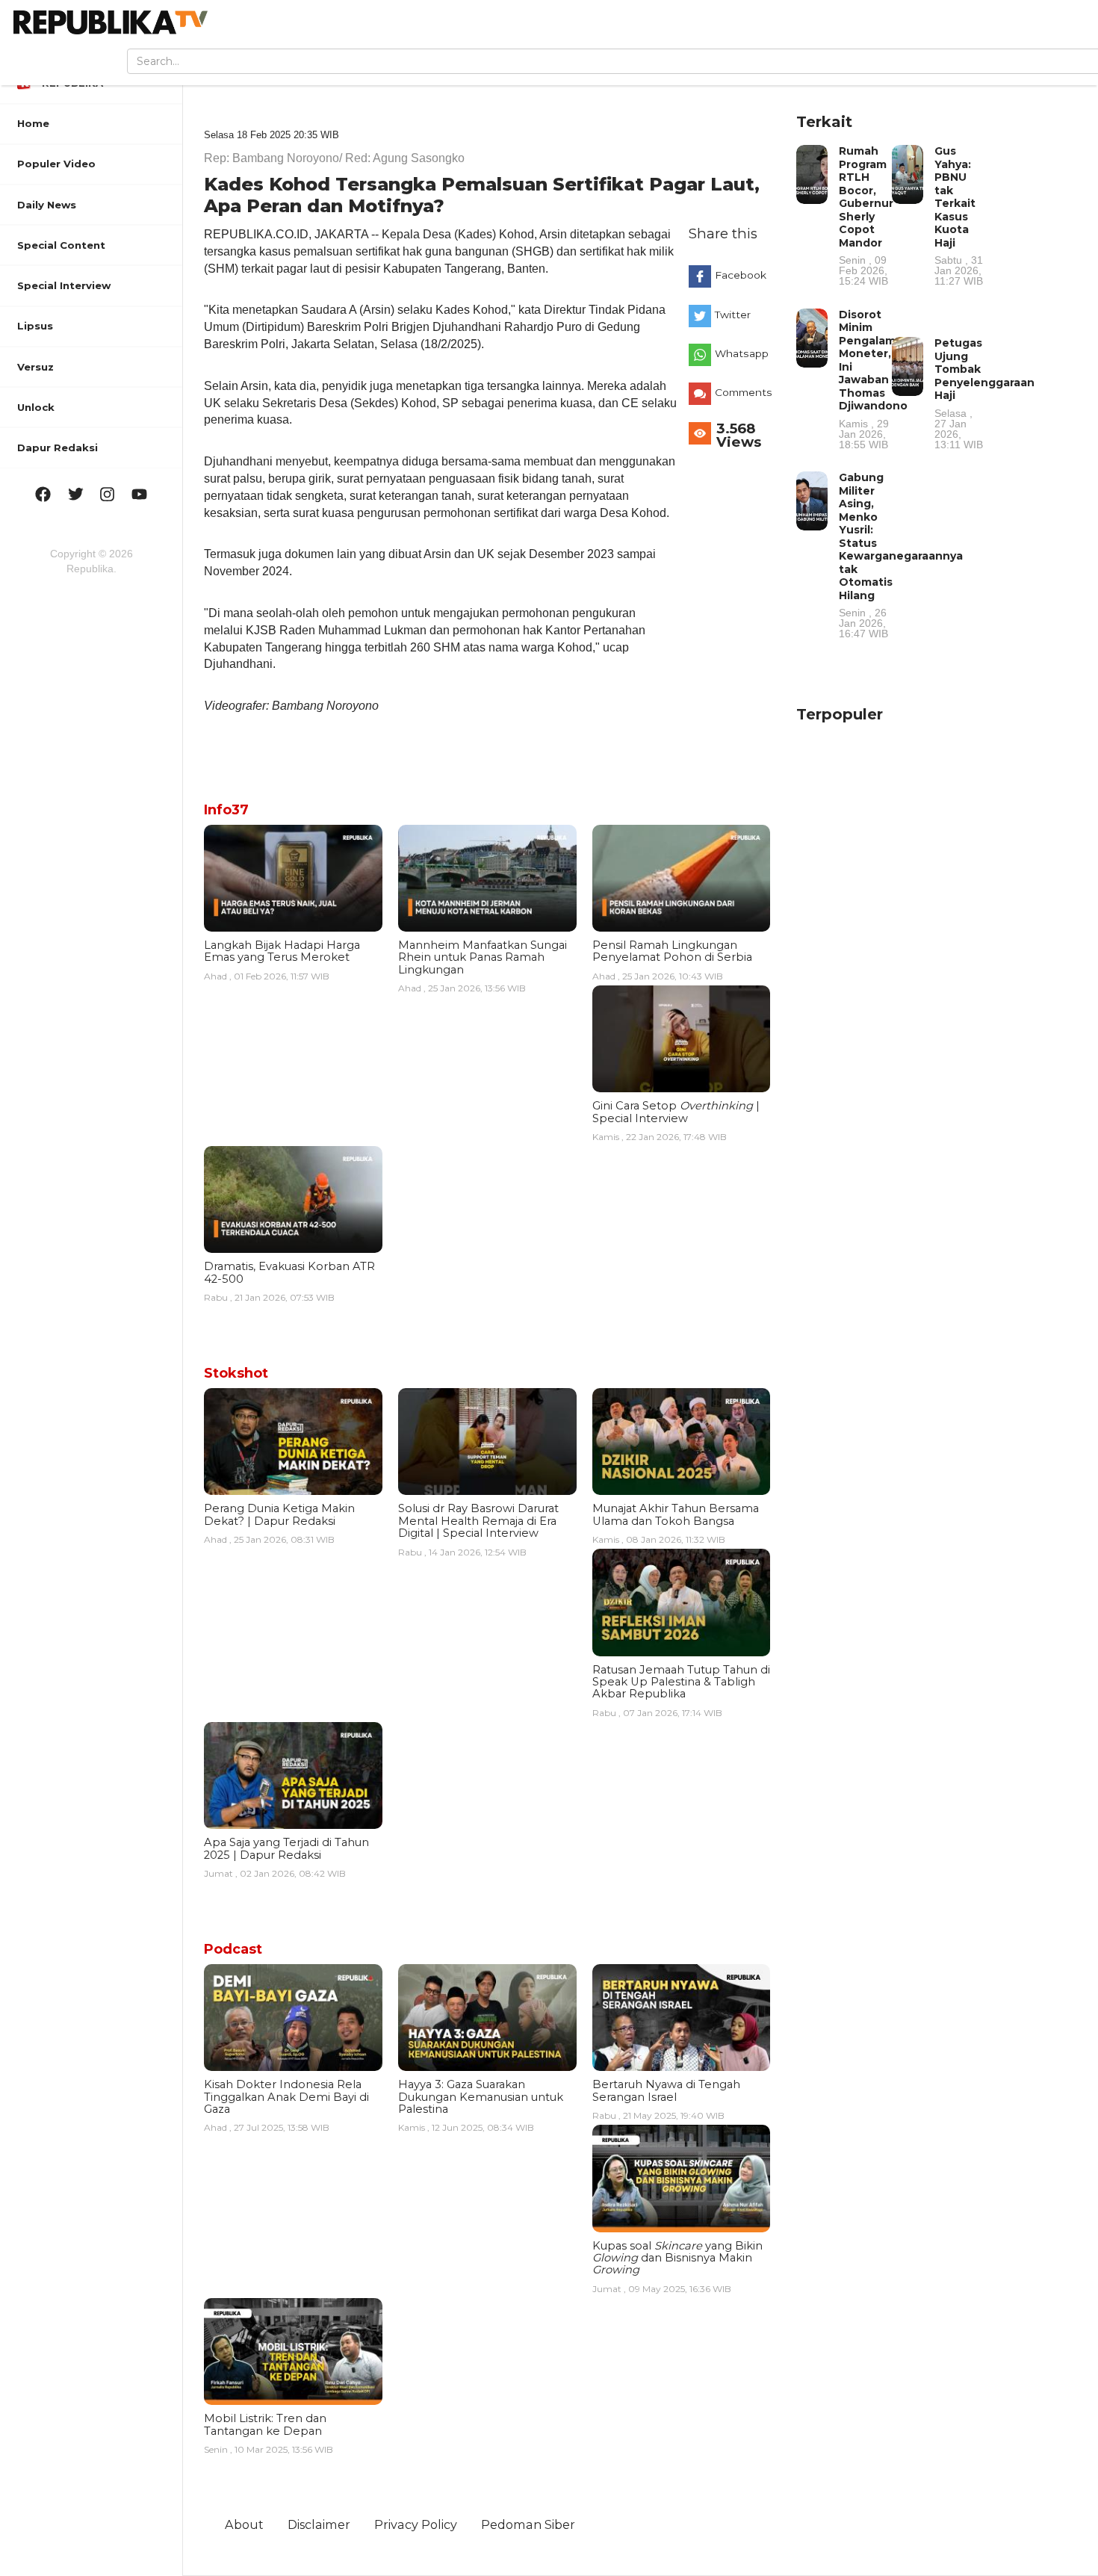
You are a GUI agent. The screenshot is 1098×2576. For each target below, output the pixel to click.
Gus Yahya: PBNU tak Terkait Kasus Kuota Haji (959, 215)
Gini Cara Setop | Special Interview (676, 1112)
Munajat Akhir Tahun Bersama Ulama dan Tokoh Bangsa (676, 1514)
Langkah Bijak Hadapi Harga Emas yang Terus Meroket (282, 951)
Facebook (741, 275)
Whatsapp (742, 353)
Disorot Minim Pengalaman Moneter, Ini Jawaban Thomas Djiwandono (874, 379)
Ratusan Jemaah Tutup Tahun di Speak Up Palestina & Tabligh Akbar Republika (681, 1682)
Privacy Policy (416, 2524)
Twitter (733, 315)
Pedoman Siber (528, 2524)
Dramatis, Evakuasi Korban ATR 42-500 (289, 1272)
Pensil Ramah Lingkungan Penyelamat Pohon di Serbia (672, 951)
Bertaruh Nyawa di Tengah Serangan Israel (666, 2090)
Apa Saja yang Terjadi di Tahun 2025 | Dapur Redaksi (286, 1848)
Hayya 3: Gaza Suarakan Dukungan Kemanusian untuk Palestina (481, 2097)
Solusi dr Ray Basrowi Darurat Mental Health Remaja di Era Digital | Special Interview (478, 1521)
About (244, 2524)
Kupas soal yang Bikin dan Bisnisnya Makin (677, 2258)
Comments (744, 392)
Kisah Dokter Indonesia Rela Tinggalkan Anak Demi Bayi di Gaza (286, 2097)
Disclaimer (319, 2524)
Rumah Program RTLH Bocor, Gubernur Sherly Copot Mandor (866, 215)
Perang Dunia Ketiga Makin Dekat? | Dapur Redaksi (279, 1514)
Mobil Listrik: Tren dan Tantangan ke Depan (265, 2424)
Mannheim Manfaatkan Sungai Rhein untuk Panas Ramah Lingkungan (483, 957)
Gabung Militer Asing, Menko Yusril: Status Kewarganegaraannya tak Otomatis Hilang (901, 555)
